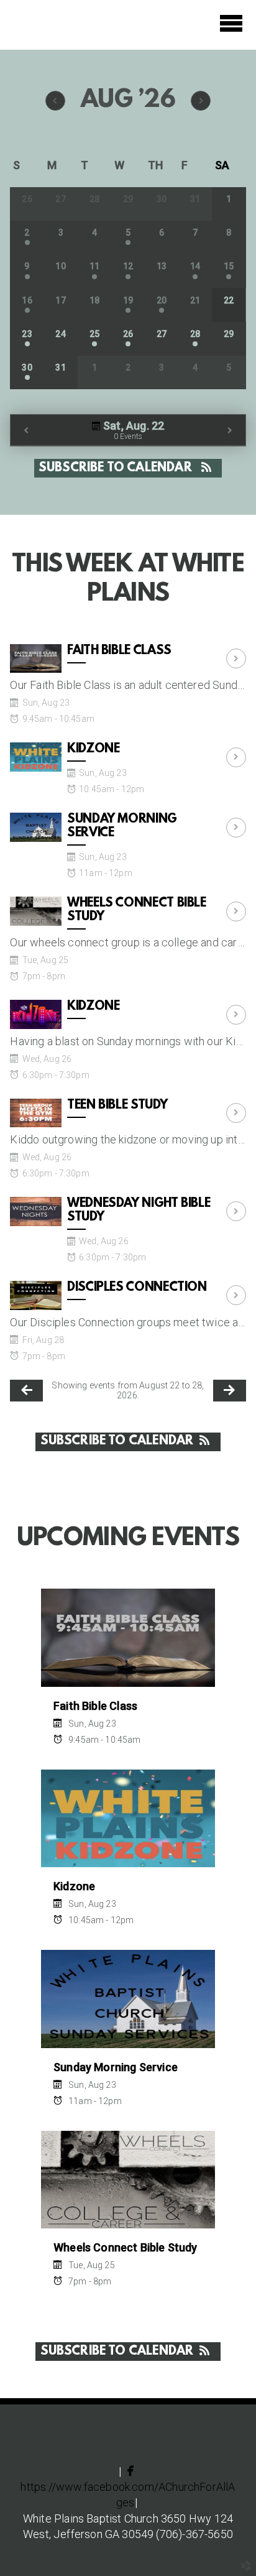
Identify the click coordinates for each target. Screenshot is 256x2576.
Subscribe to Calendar (117, 468)
